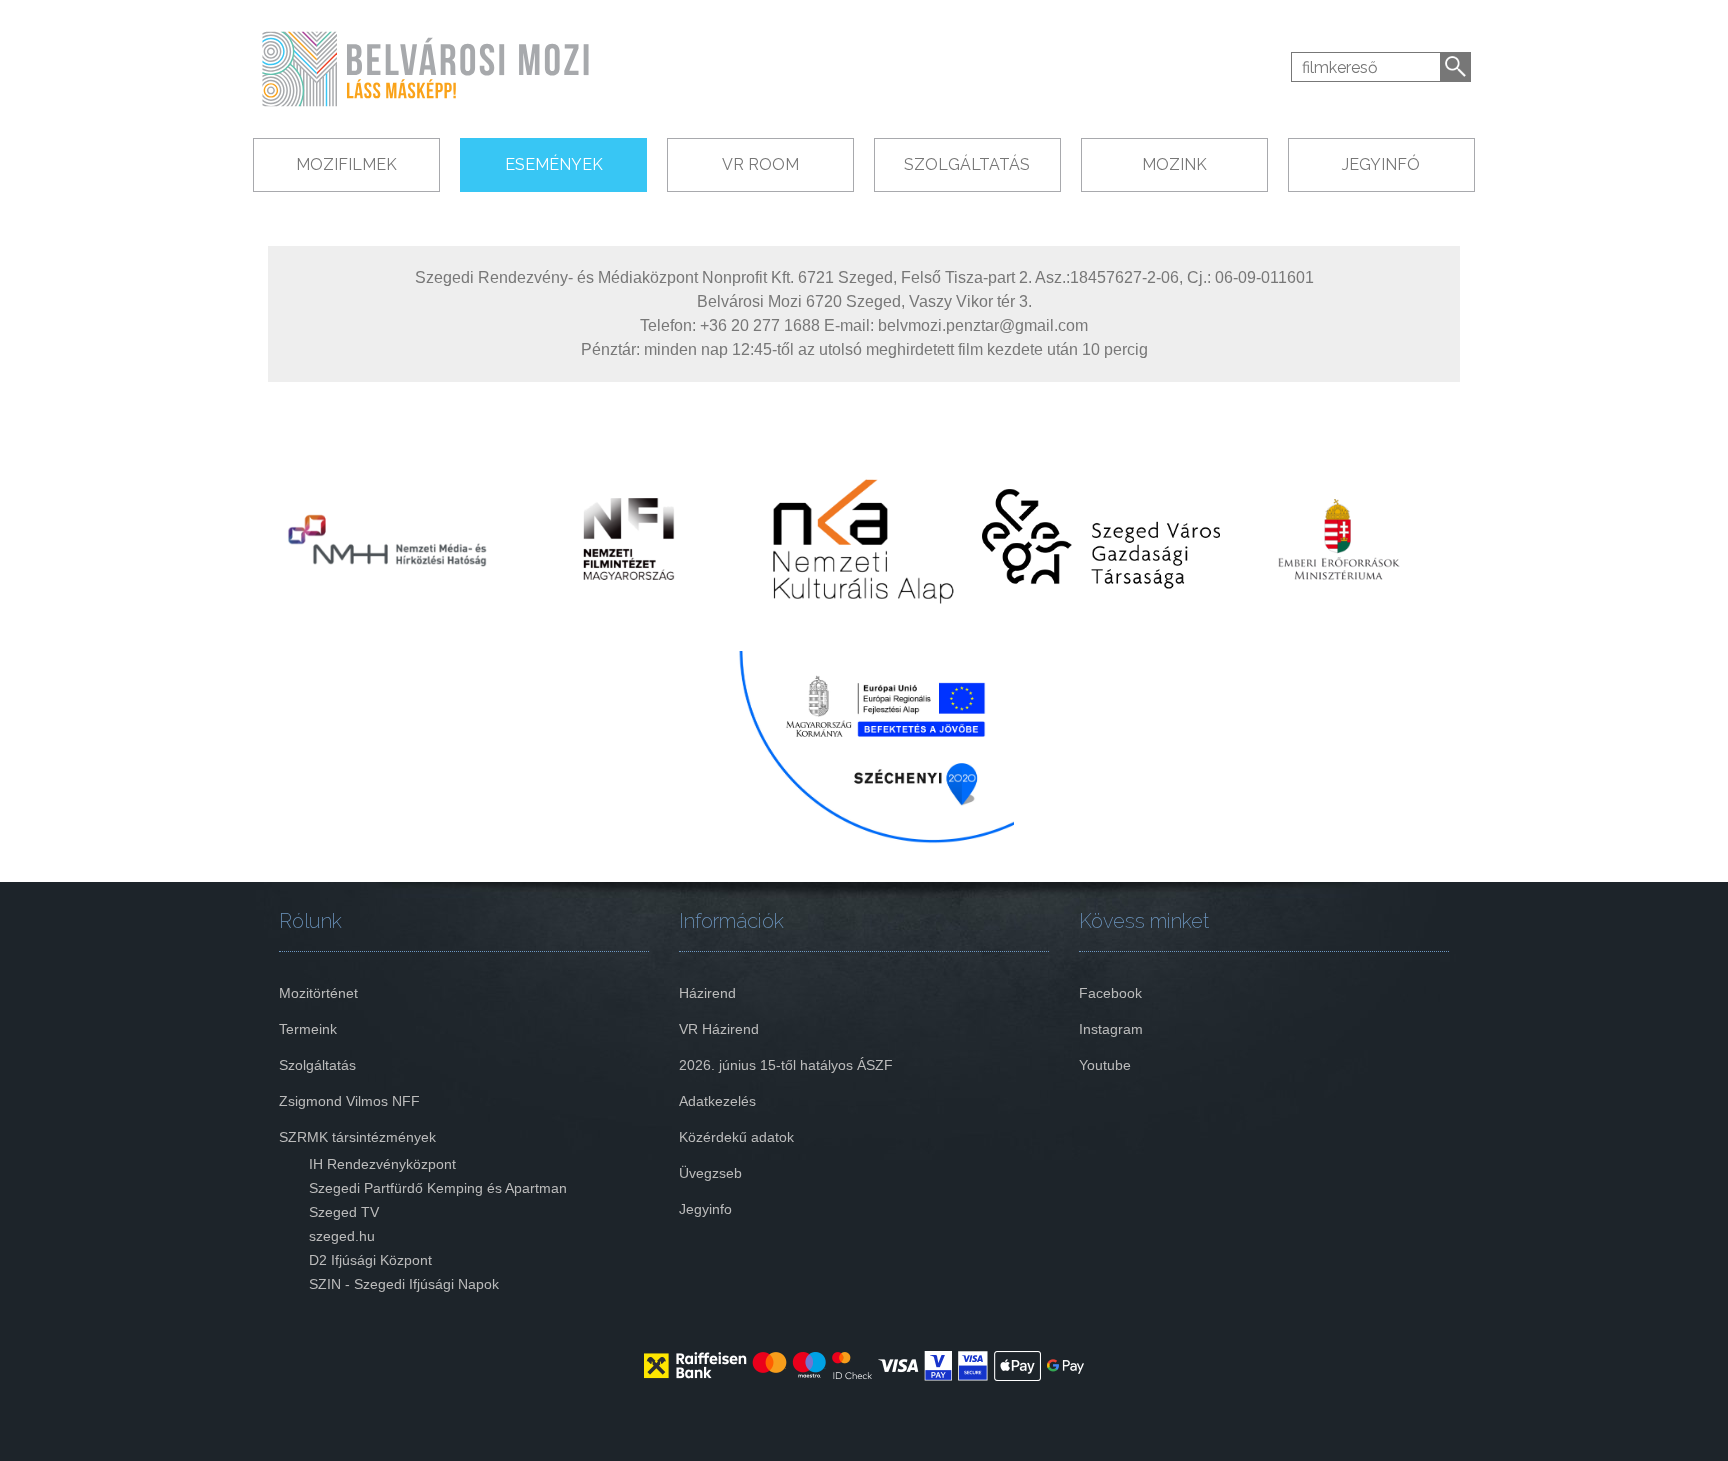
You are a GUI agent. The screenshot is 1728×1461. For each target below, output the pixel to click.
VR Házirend (719, 1029)
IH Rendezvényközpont (382, 1164)
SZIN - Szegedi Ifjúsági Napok (404, 1284)
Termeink (308, 1029)
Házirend (707, 993)
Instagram (1111, 1029)
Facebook (1110, 993)
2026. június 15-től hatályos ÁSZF (786, 1065)
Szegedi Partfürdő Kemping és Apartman (438, 1188)
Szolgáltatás (967, 164)
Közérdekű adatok (736, 1137)
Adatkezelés (717, 1101)
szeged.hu (342, 1236)
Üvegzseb (710, 1173)
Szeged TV (344, 1212)
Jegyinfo (705, 1209)
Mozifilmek (346, 164)
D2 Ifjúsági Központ (370, 1260)
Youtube (1105, 1065)
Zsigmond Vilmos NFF (349, 1101)
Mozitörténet (318, 993)
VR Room (760, 164)
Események (554, 164)
